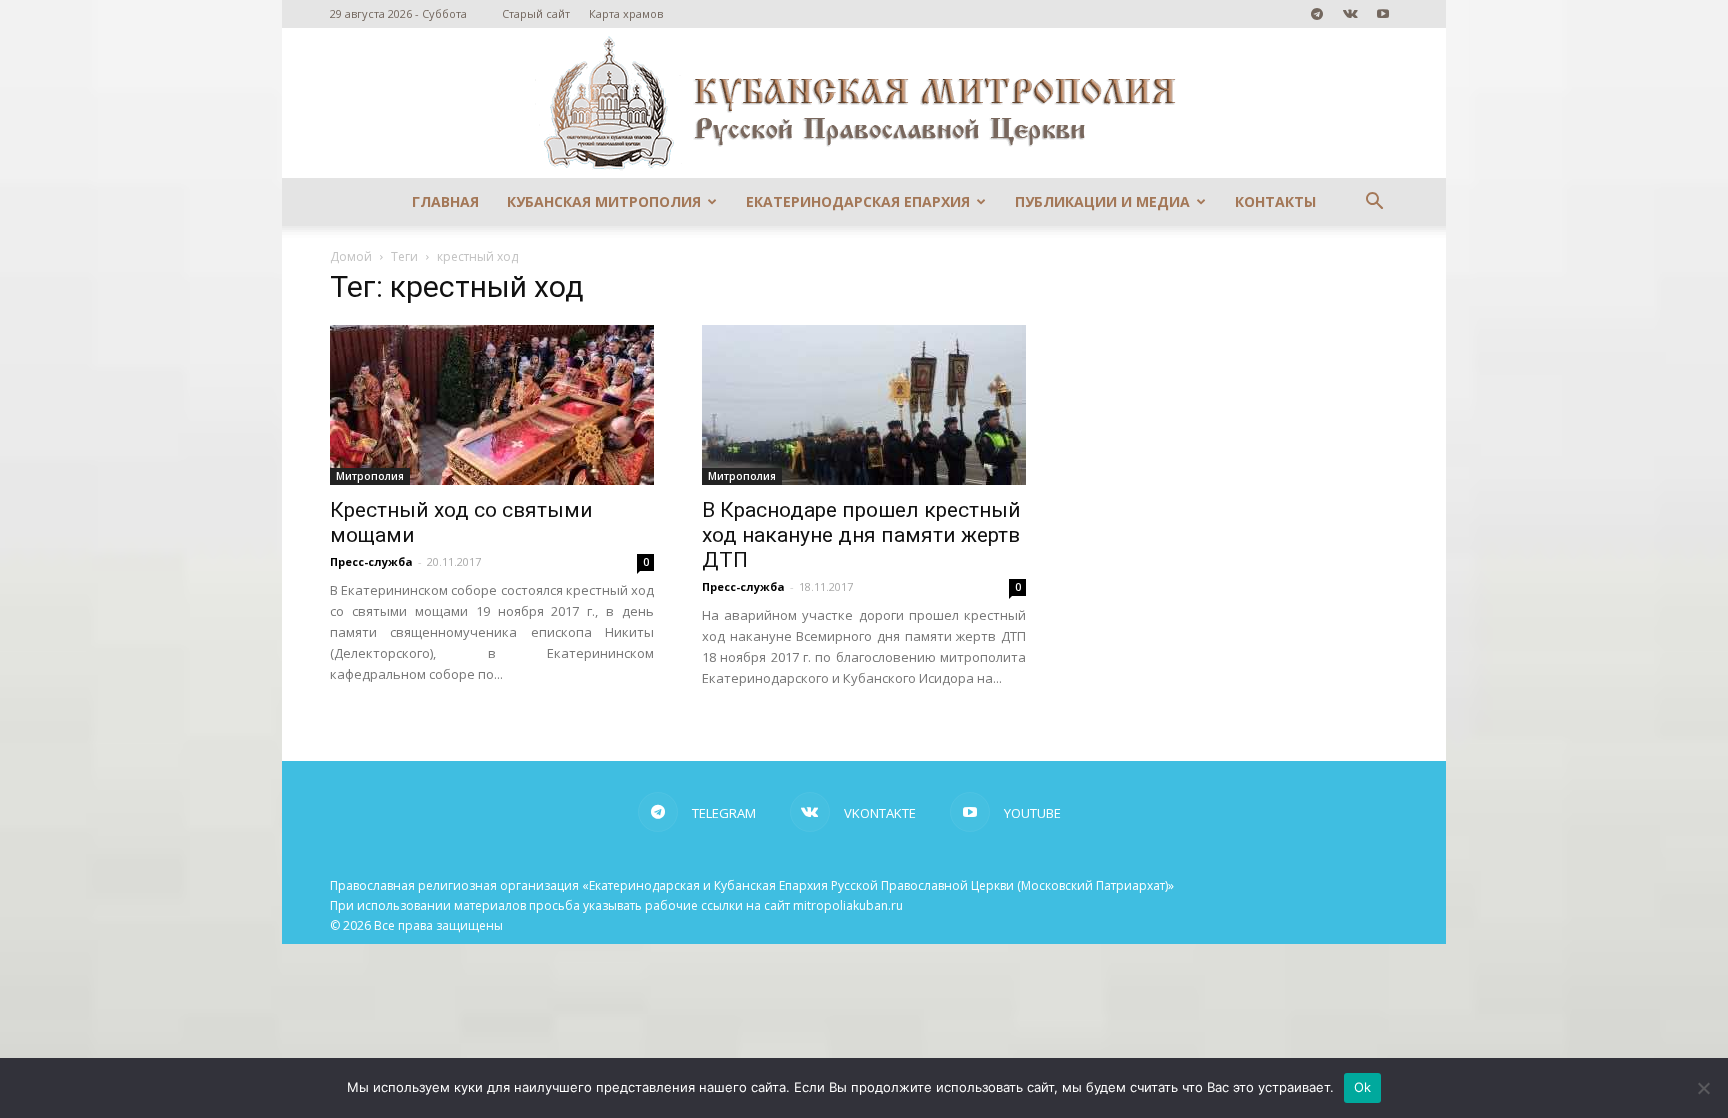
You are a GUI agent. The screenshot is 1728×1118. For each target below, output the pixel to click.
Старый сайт (536, 13)
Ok (1363, 1087)
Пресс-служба (371, 561)
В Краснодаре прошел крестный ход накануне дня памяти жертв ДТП (861, 535)
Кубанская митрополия (604, 201)
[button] (1374, 203)
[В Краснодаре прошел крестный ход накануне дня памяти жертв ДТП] (864, 405)
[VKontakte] (1350, 14)
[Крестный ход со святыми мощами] (492, 405)
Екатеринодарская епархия (858, 201)
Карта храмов (626, 13)
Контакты (1275, 201)
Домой (351, 256)
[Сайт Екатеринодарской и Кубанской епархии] (864, 103)
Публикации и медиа (1102, 201)
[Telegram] (1317, 14)
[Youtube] (1383, 14)
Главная (445, 201)
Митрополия (370, 476)
